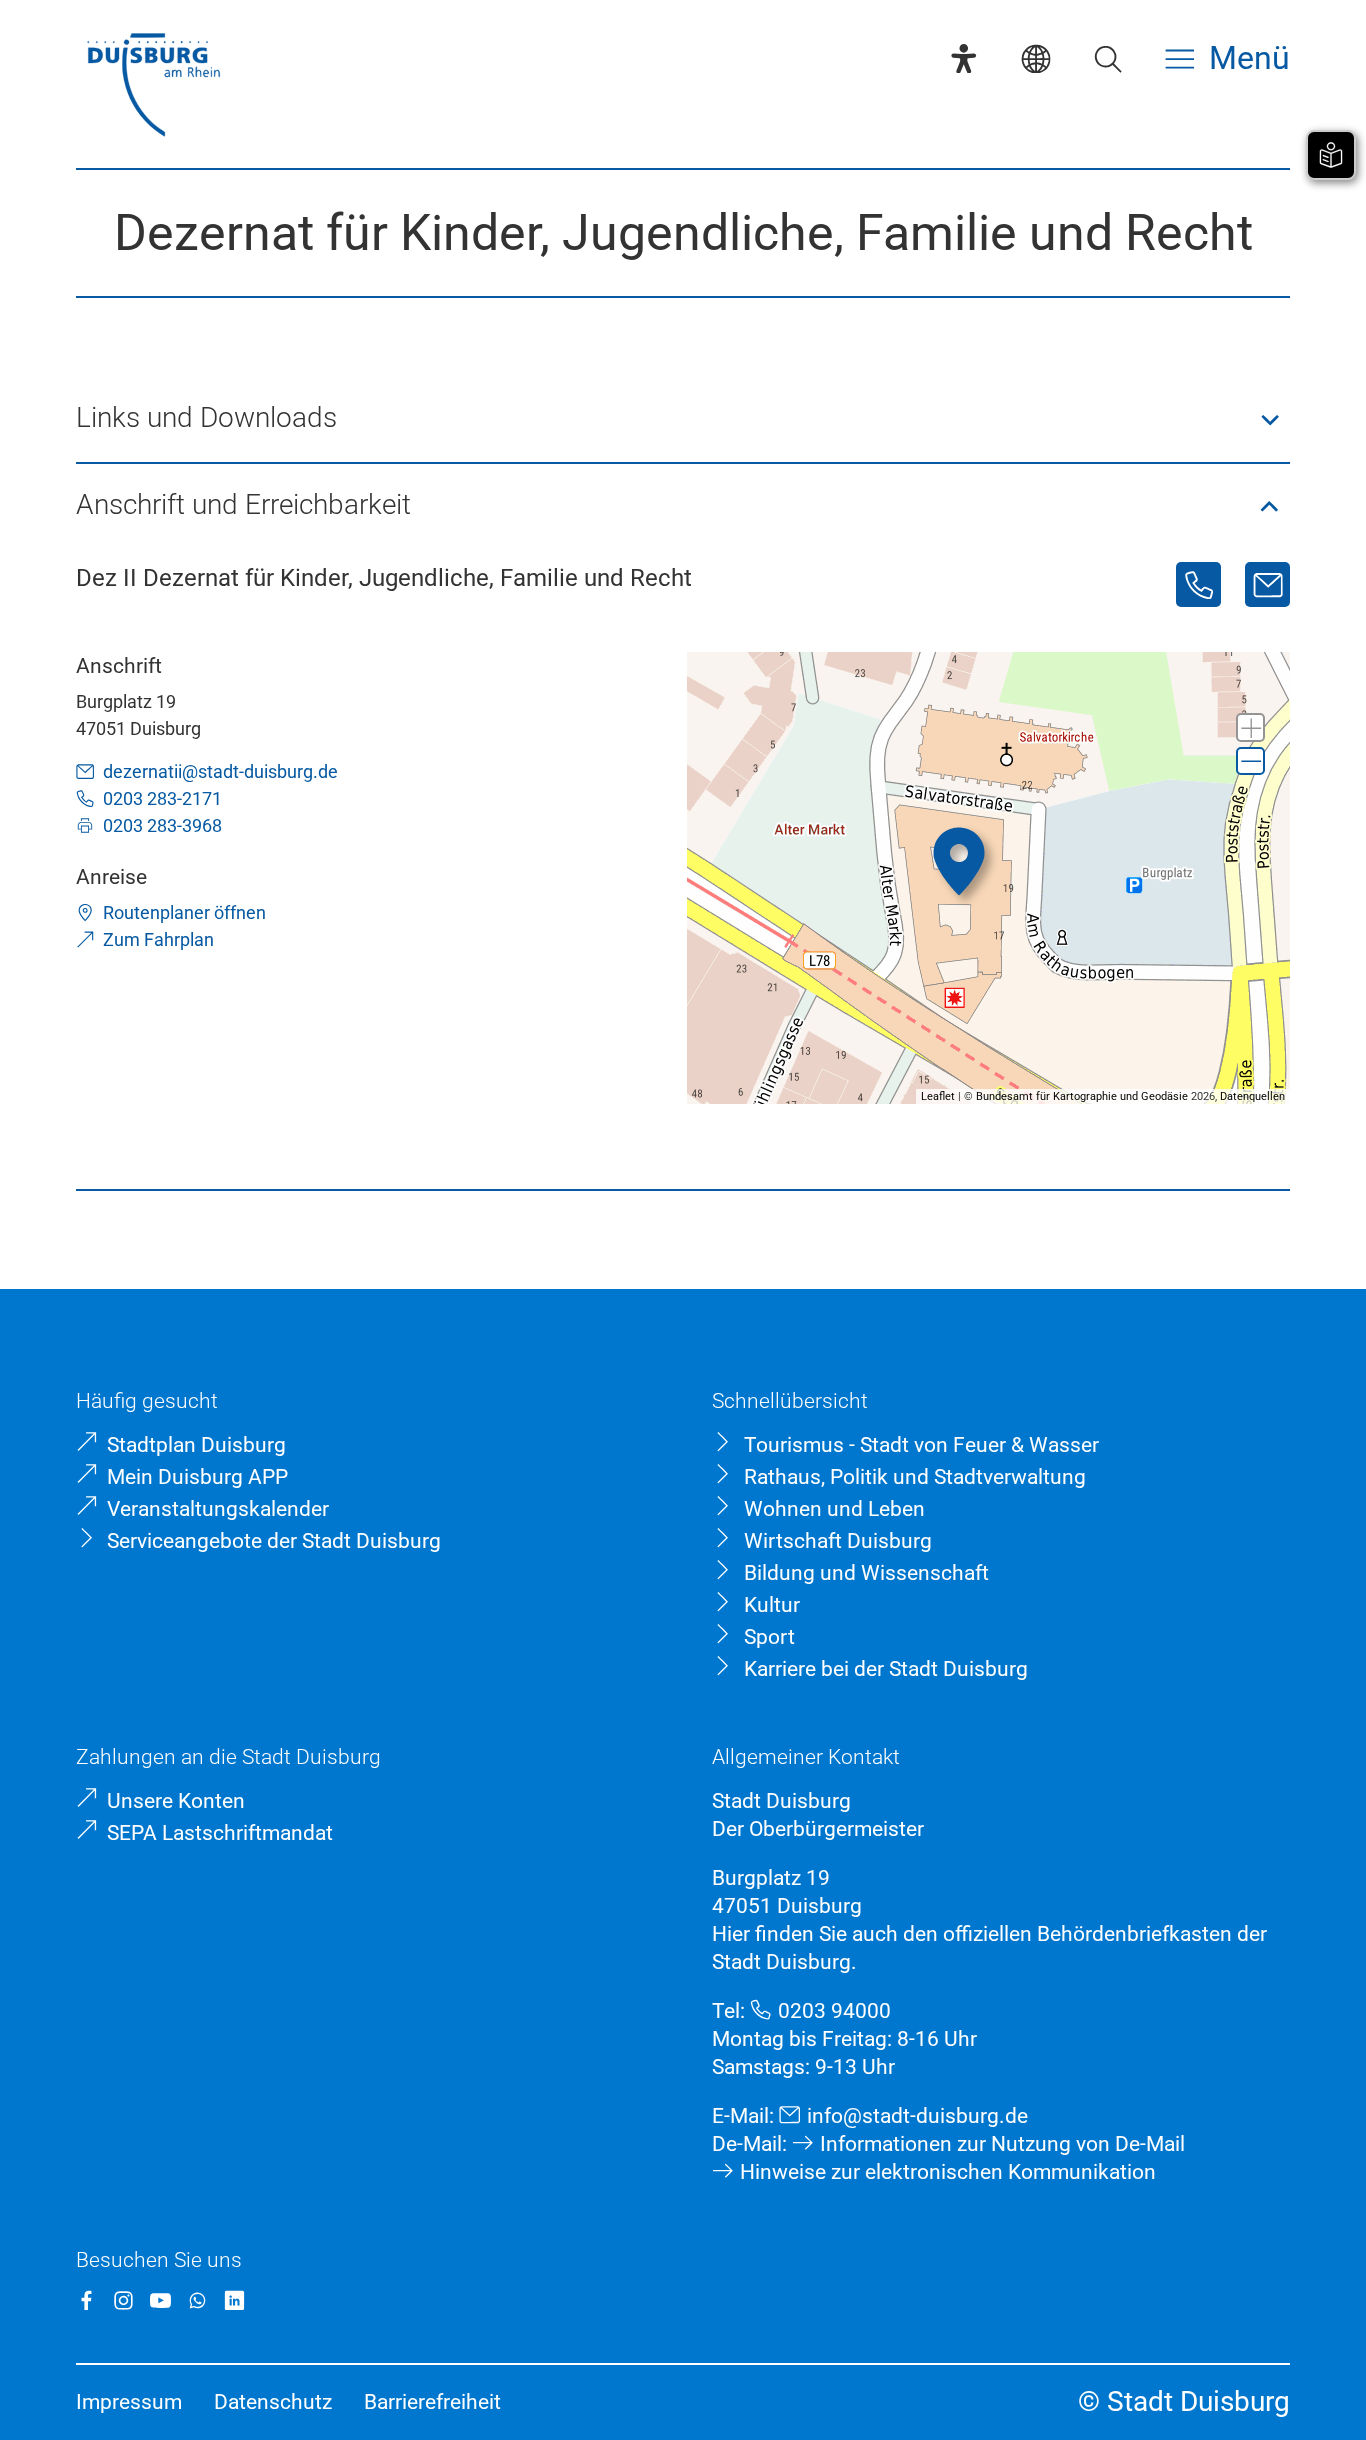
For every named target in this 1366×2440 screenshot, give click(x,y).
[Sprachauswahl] (1036, 59)
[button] (683, 419)
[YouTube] (160, 2300)
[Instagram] (123, 2300)
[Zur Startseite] (153, 87)
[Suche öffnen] (1108, 59)
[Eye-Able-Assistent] (964, 59)
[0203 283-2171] (1198, 584)
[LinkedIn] (234, 2300)
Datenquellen (1252, 1096)
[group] (988, 878)
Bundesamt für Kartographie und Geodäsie (1082, 1096)
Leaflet (938, 1096)
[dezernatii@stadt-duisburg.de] (1267, 584)
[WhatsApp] (197, 2300)
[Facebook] (86, 2300)
